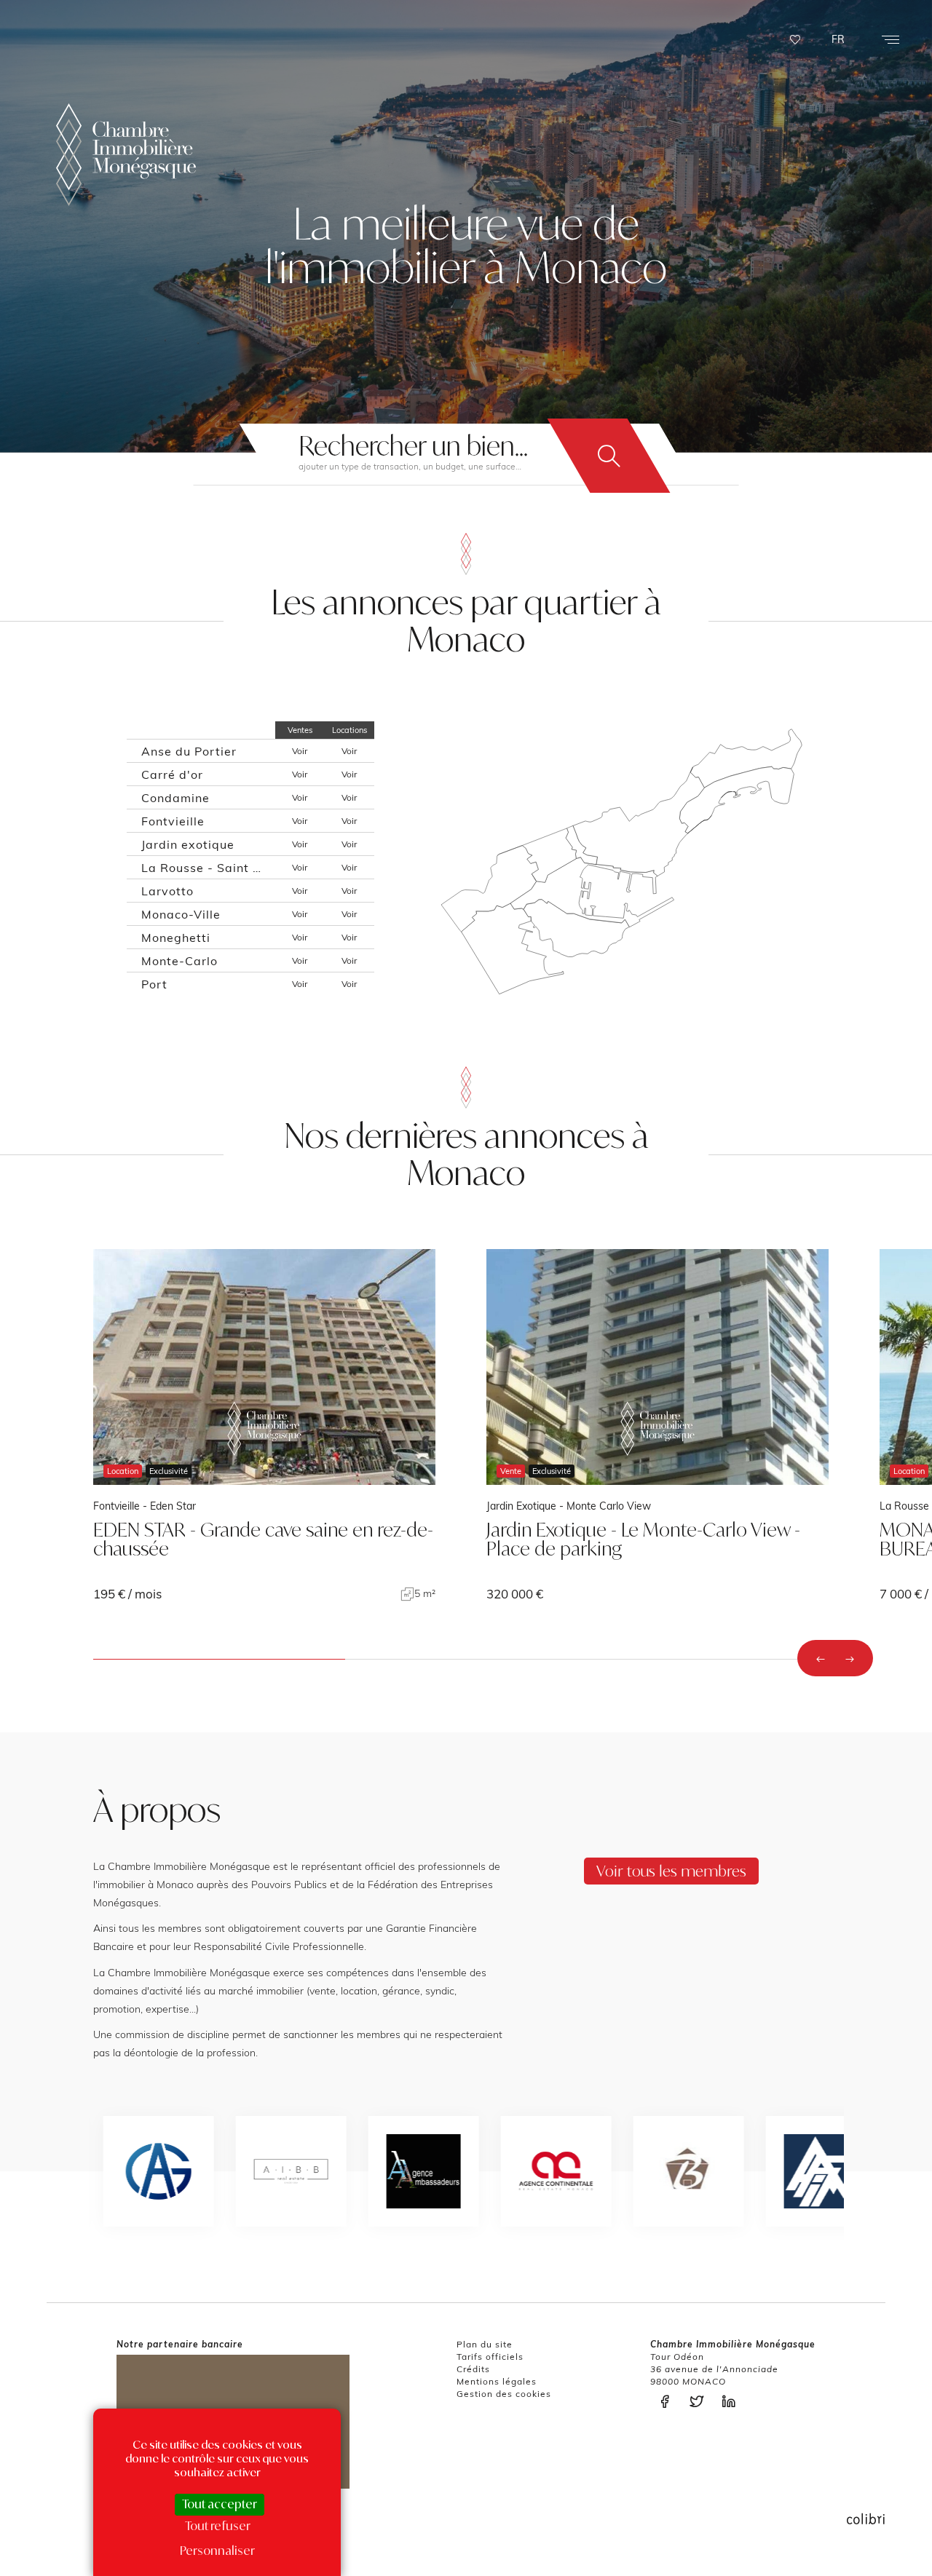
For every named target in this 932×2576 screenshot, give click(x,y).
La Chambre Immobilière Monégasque (126, 155)
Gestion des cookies (504, 2394)
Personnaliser (217, 2551)
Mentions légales (497, 2381)
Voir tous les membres (671, 1871)
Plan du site (485, 2344)
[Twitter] (700, 2402)
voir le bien (264, 1425)
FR (838, 39)
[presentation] (821, 1658)
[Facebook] (668, 2402)
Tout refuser (218, 2526)
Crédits (473, 2369)
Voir (300, 751)
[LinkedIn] (732, 2402)
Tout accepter (220, 2504)
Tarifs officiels (490, 2357)
